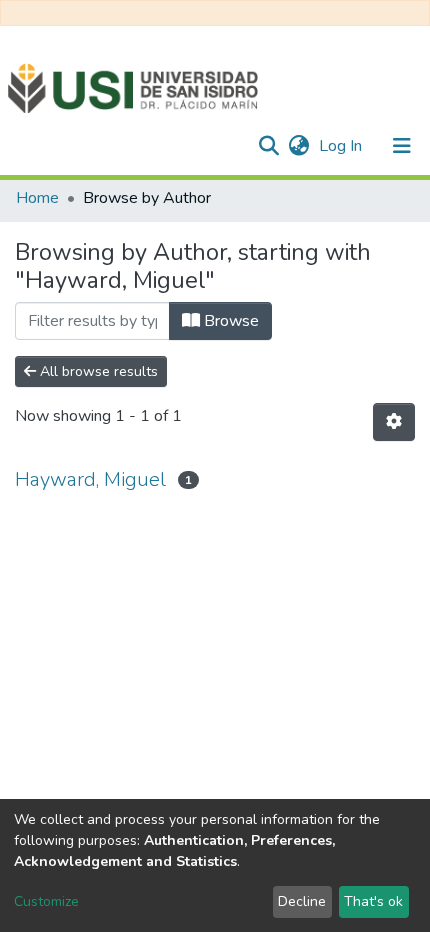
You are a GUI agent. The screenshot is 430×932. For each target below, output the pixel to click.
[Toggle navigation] (402, 146)
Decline (302, 901)
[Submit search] (268, 146)
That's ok (373, 901)
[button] (298, 146)
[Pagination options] (394, 422)
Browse (229, 321)
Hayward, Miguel (90, 479)
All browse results (97, 371)
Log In (342, 146)
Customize (46, 901)
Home (37, 198)
